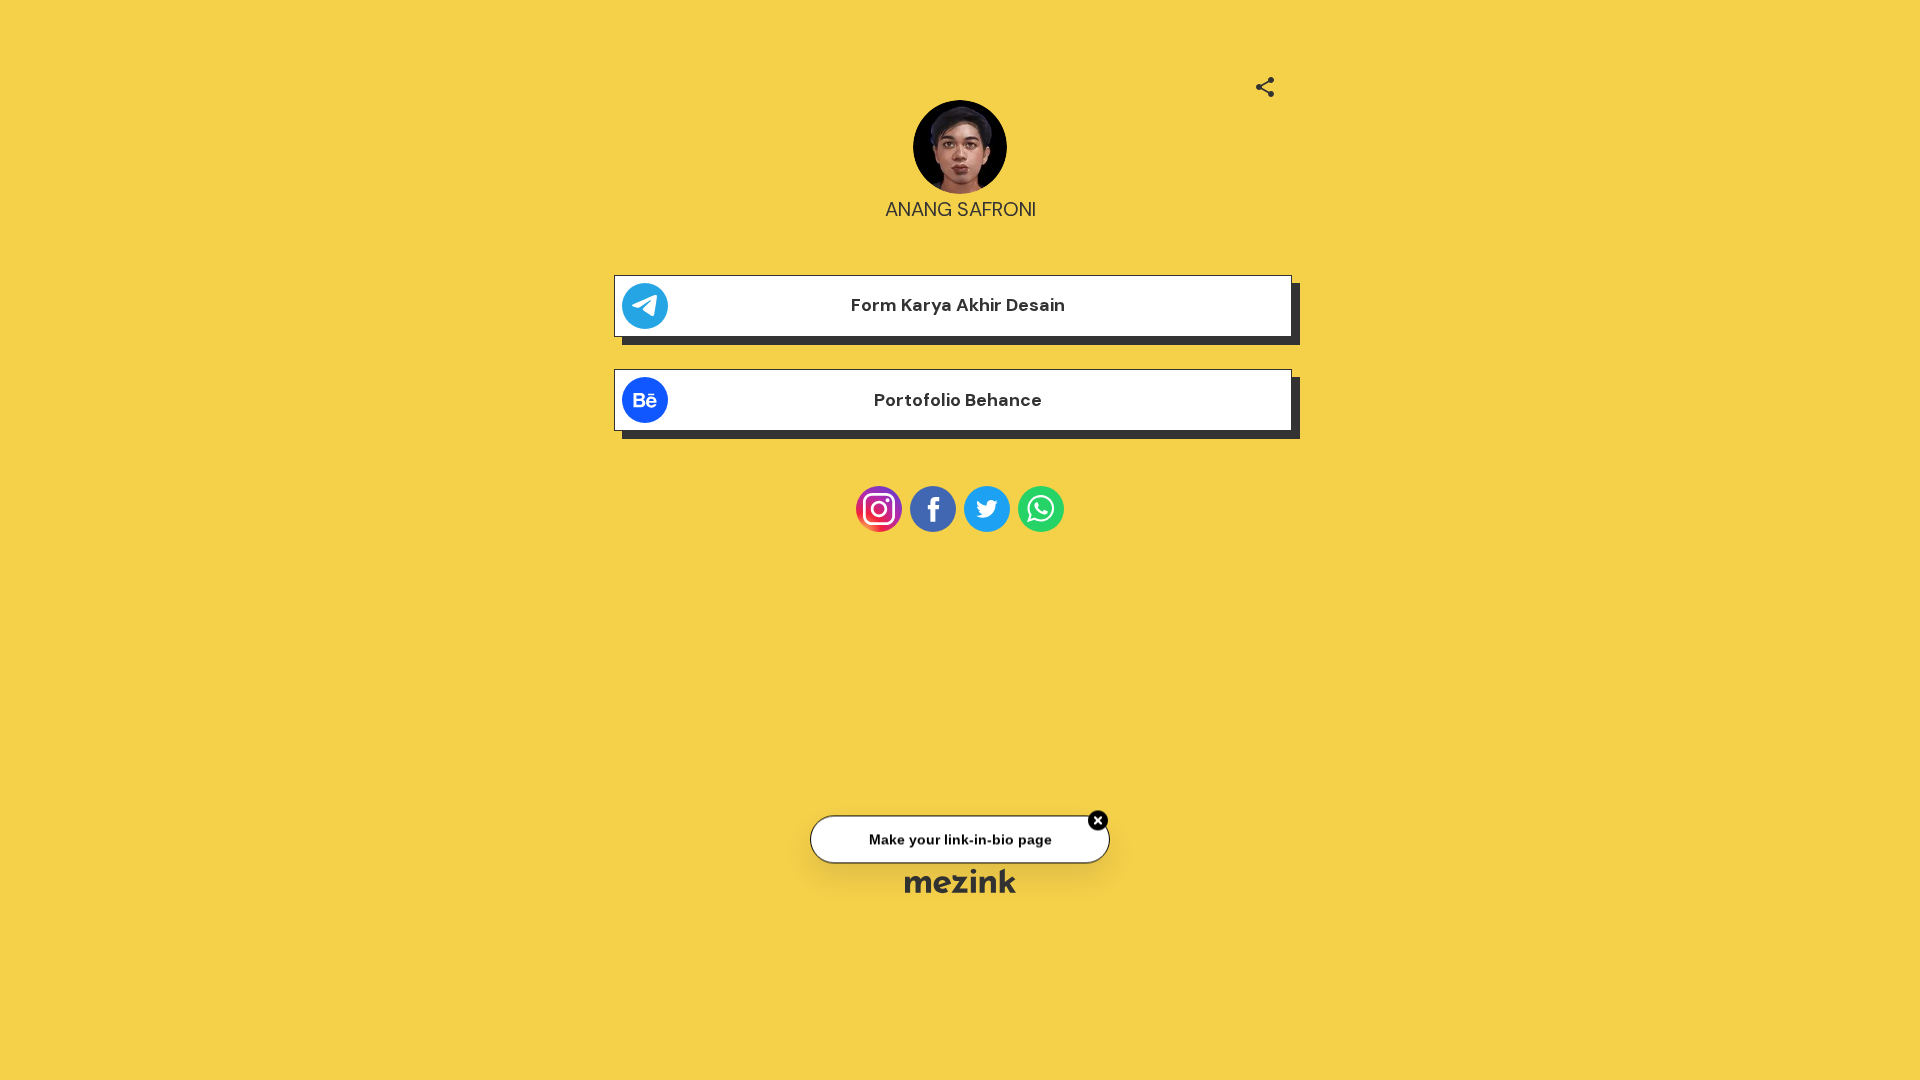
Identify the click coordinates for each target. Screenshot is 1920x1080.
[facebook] (933, 509)
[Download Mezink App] (960, 880)
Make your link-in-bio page (959, 840)
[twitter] (987, 509)
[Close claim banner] (1098, 821)
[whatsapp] (1041, 509)
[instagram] (879, 509)
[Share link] (1265, 84)
